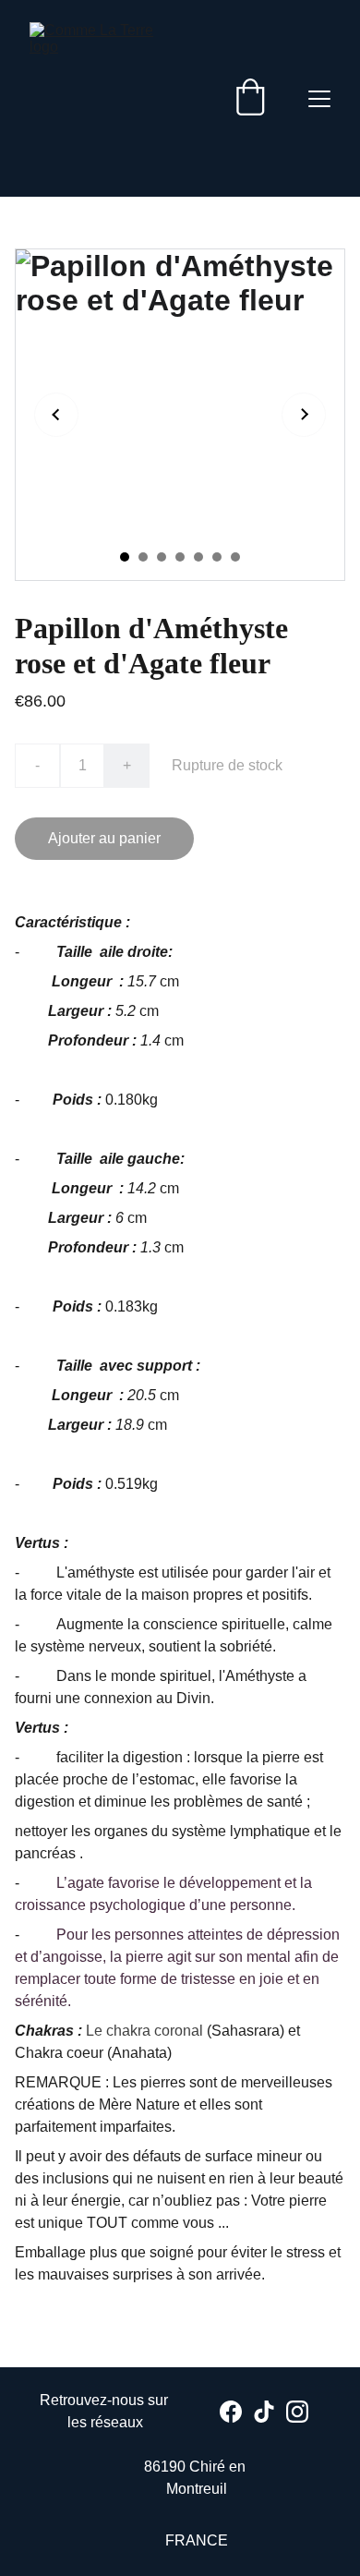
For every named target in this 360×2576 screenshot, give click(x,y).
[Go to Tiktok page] (264, 2412)
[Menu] (319, 99)
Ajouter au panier (104, 838)
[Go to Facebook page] (231, 2412)
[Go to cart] (250, 99)
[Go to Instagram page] (297, 2412)
